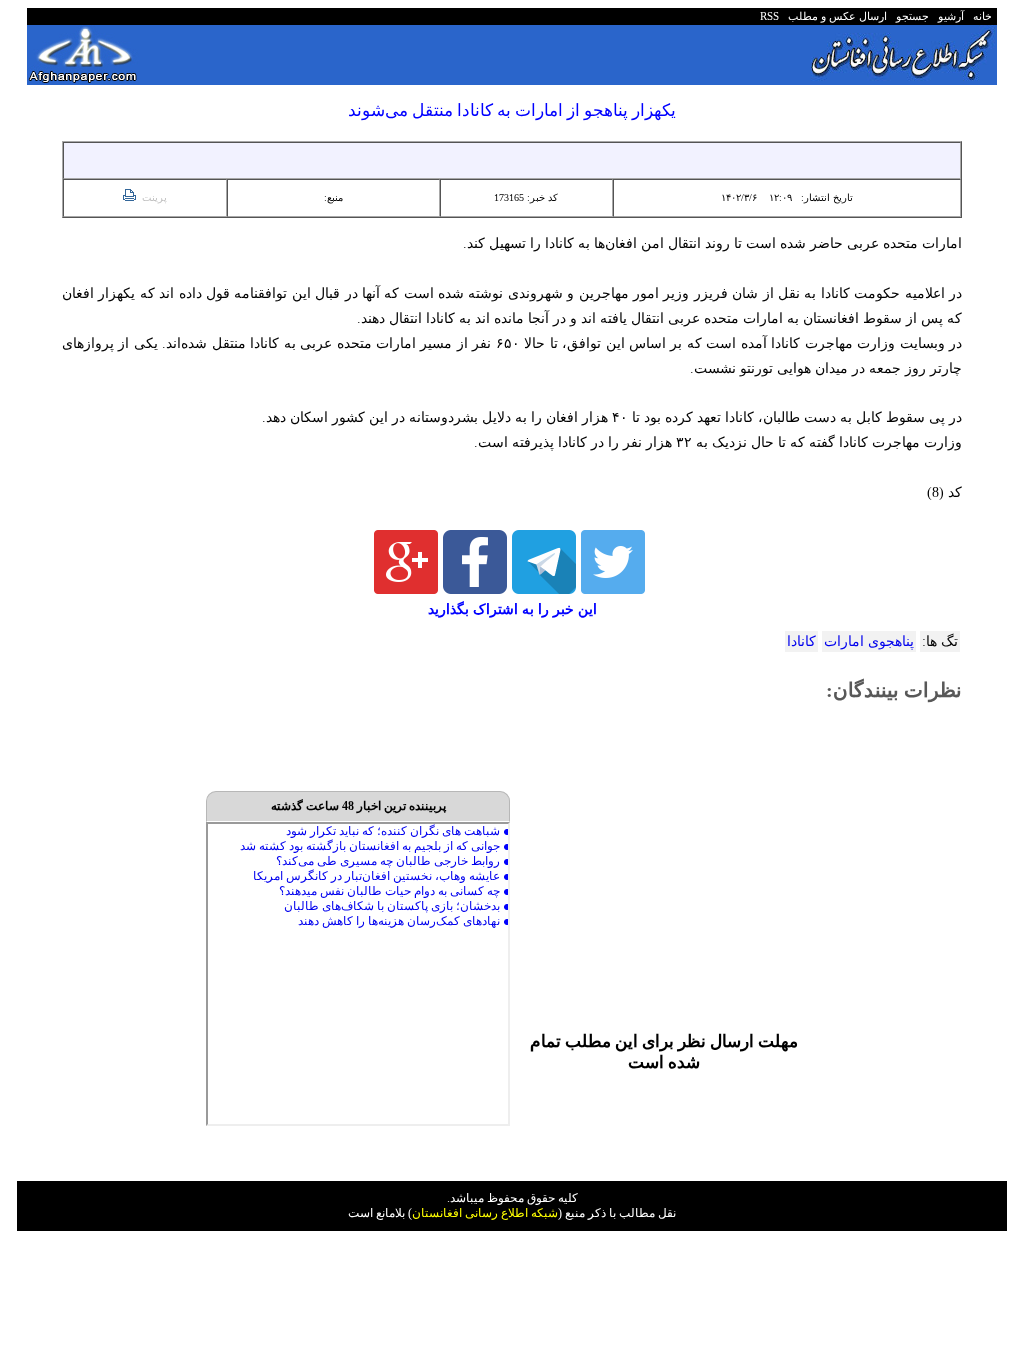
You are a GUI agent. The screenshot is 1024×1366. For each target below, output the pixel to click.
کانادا (801, 641)
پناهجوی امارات (869, 641)
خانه (981, 16)
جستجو (909, 16)
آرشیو (948, 16)
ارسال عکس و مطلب (834, 16)
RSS (769, 16)
